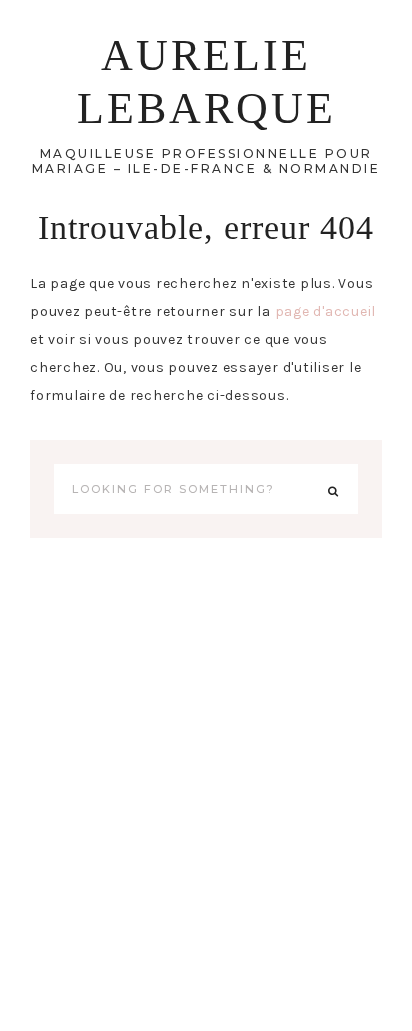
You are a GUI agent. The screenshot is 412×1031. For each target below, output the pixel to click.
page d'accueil (326, 311)
